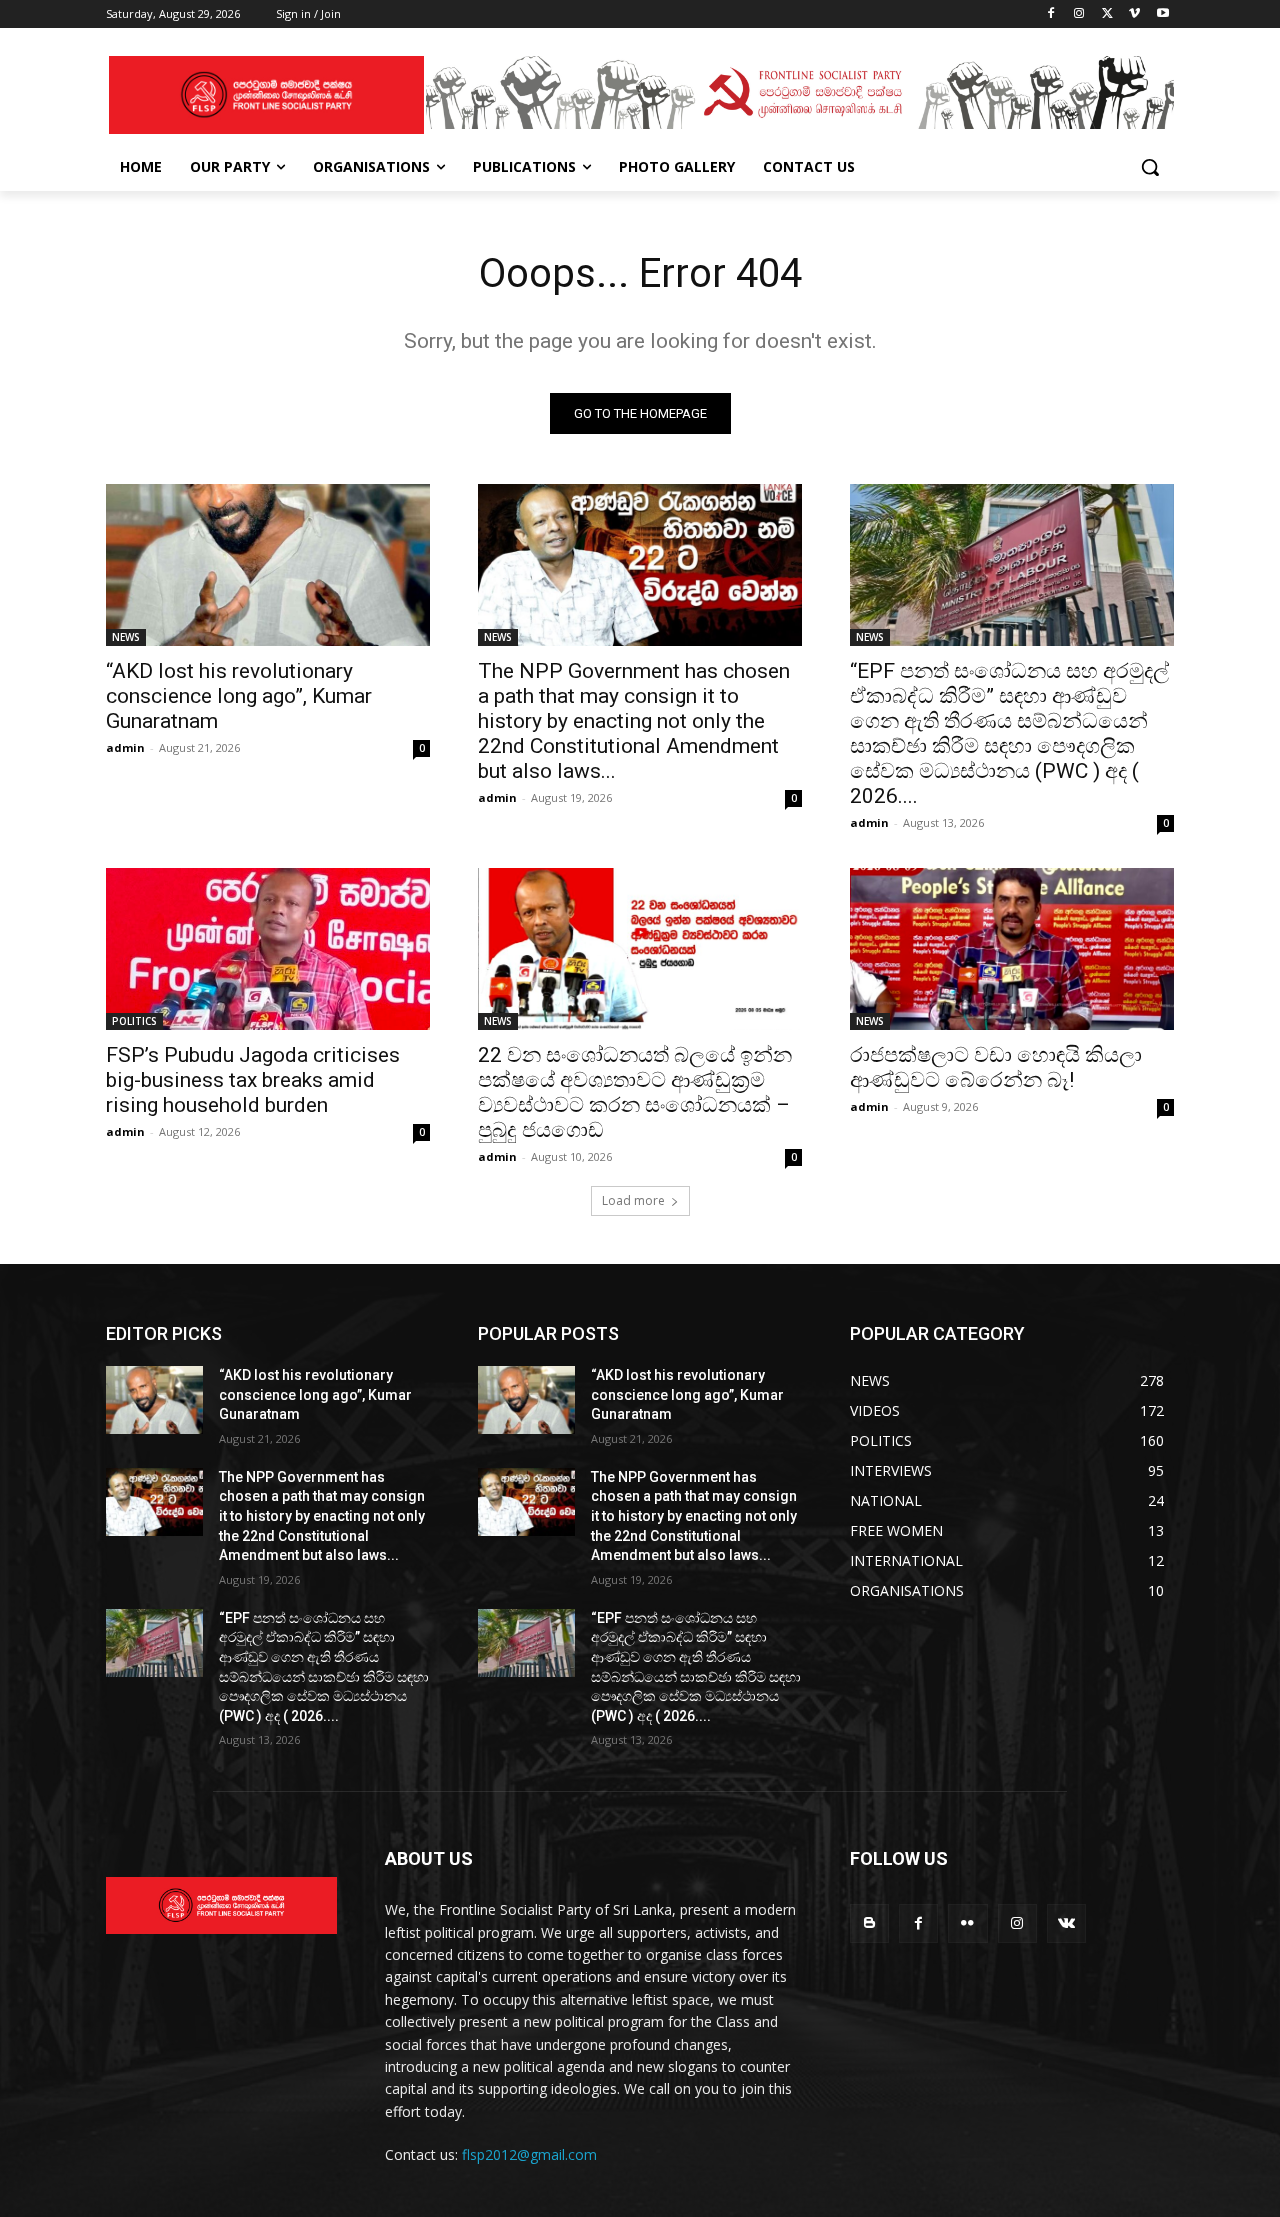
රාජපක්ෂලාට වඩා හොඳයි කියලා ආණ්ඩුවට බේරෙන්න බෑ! (996, 1067)
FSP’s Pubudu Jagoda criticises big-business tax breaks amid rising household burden (253, 1080)
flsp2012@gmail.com (529, 2154)
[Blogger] (869, 1923)
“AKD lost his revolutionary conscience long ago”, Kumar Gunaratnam (239, 696)
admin (125, 747)
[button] (1150, 167)
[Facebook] (1051, 14)
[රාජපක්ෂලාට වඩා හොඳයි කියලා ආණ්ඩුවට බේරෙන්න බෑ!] (1012, 949)
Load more (633, 1200)
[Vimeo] (1134, 14)
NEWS (126, 637)
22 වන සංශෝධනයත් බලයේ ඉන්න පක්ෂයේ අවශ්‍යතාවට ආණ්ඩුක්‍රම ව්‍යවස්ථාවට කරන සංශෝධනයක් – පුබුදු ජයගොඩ (635, 1092)
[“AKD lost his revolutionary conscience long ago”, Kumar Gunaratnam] (268, 565)
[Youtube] (1162, 14)
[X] (1107, 14)
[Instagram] (1079, 14)
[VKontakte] (1066, 1923)
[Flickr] (967, 1923)
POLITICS (134, 1021)
